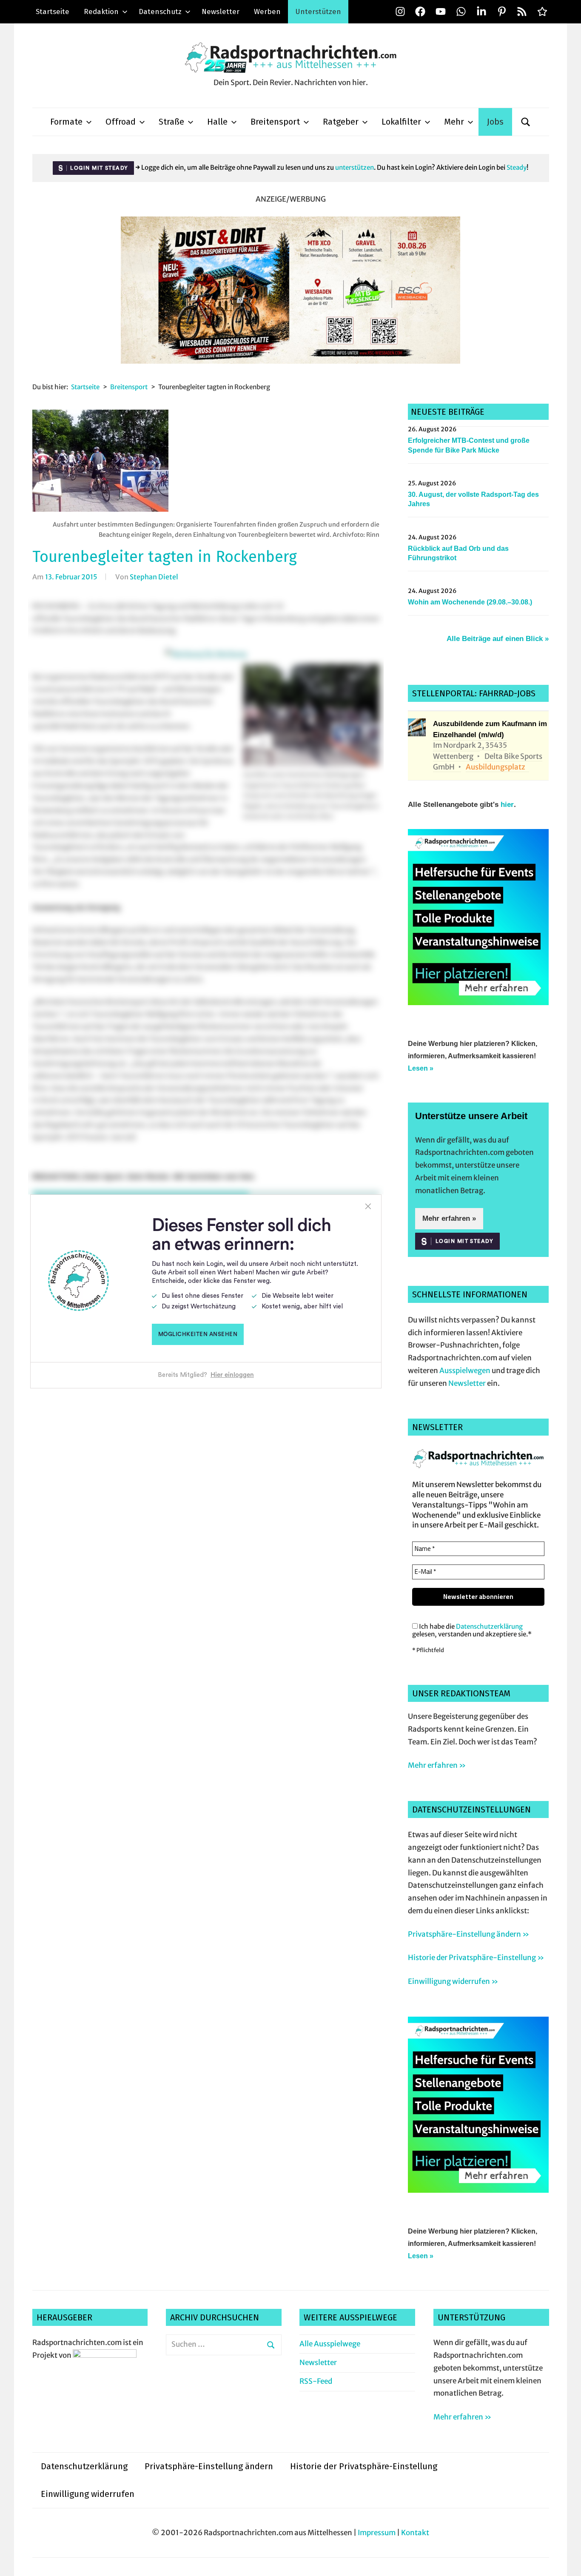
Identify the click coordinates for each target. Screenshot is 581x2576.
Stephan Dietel (154, 577)
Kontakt (415, 2533)
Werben (267, 12)
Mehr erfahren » (449, 1218)
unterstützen (355, 167)
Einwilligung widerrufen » (453, 1981)
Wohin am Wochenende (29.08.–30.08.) (470, 602)
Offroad (121, 122)
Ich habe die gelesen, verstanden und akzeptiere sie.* (472, 1630)
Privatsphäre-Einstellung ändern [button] (209, 2466)
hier (507, 805)
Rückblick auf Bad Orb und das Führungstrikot (458, 553)
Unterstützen (318, 12)
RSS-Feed (316, 2381)
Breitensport (275, 122)
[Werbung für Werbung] (478, 1003)
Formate (66, 122)
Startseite (53, 12)
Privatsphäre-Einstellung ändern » (469, 1934)
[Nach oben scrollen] (566, 2561)
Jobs (495, 122)
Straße (171, 122)
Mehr (454, 122)
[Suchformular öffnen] (526, 122)
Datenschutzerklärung (489, 1626)
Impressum (377, 2533)
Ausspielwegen (465, 1371)
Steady (517, 167)
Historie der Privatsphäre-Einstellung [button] (364, 2466)
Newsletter (221, 12)
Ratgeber (341, 122)
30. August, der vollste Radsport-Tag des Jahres (473, 499)
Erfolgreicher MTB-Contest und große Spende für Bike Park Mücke (469, 445)
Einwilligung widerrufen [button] (88, 2494)
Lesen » (421, 1068)
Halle (217, 122)
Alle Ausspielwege (330, 2344)
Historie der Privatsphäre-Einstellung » (476, 1958)
